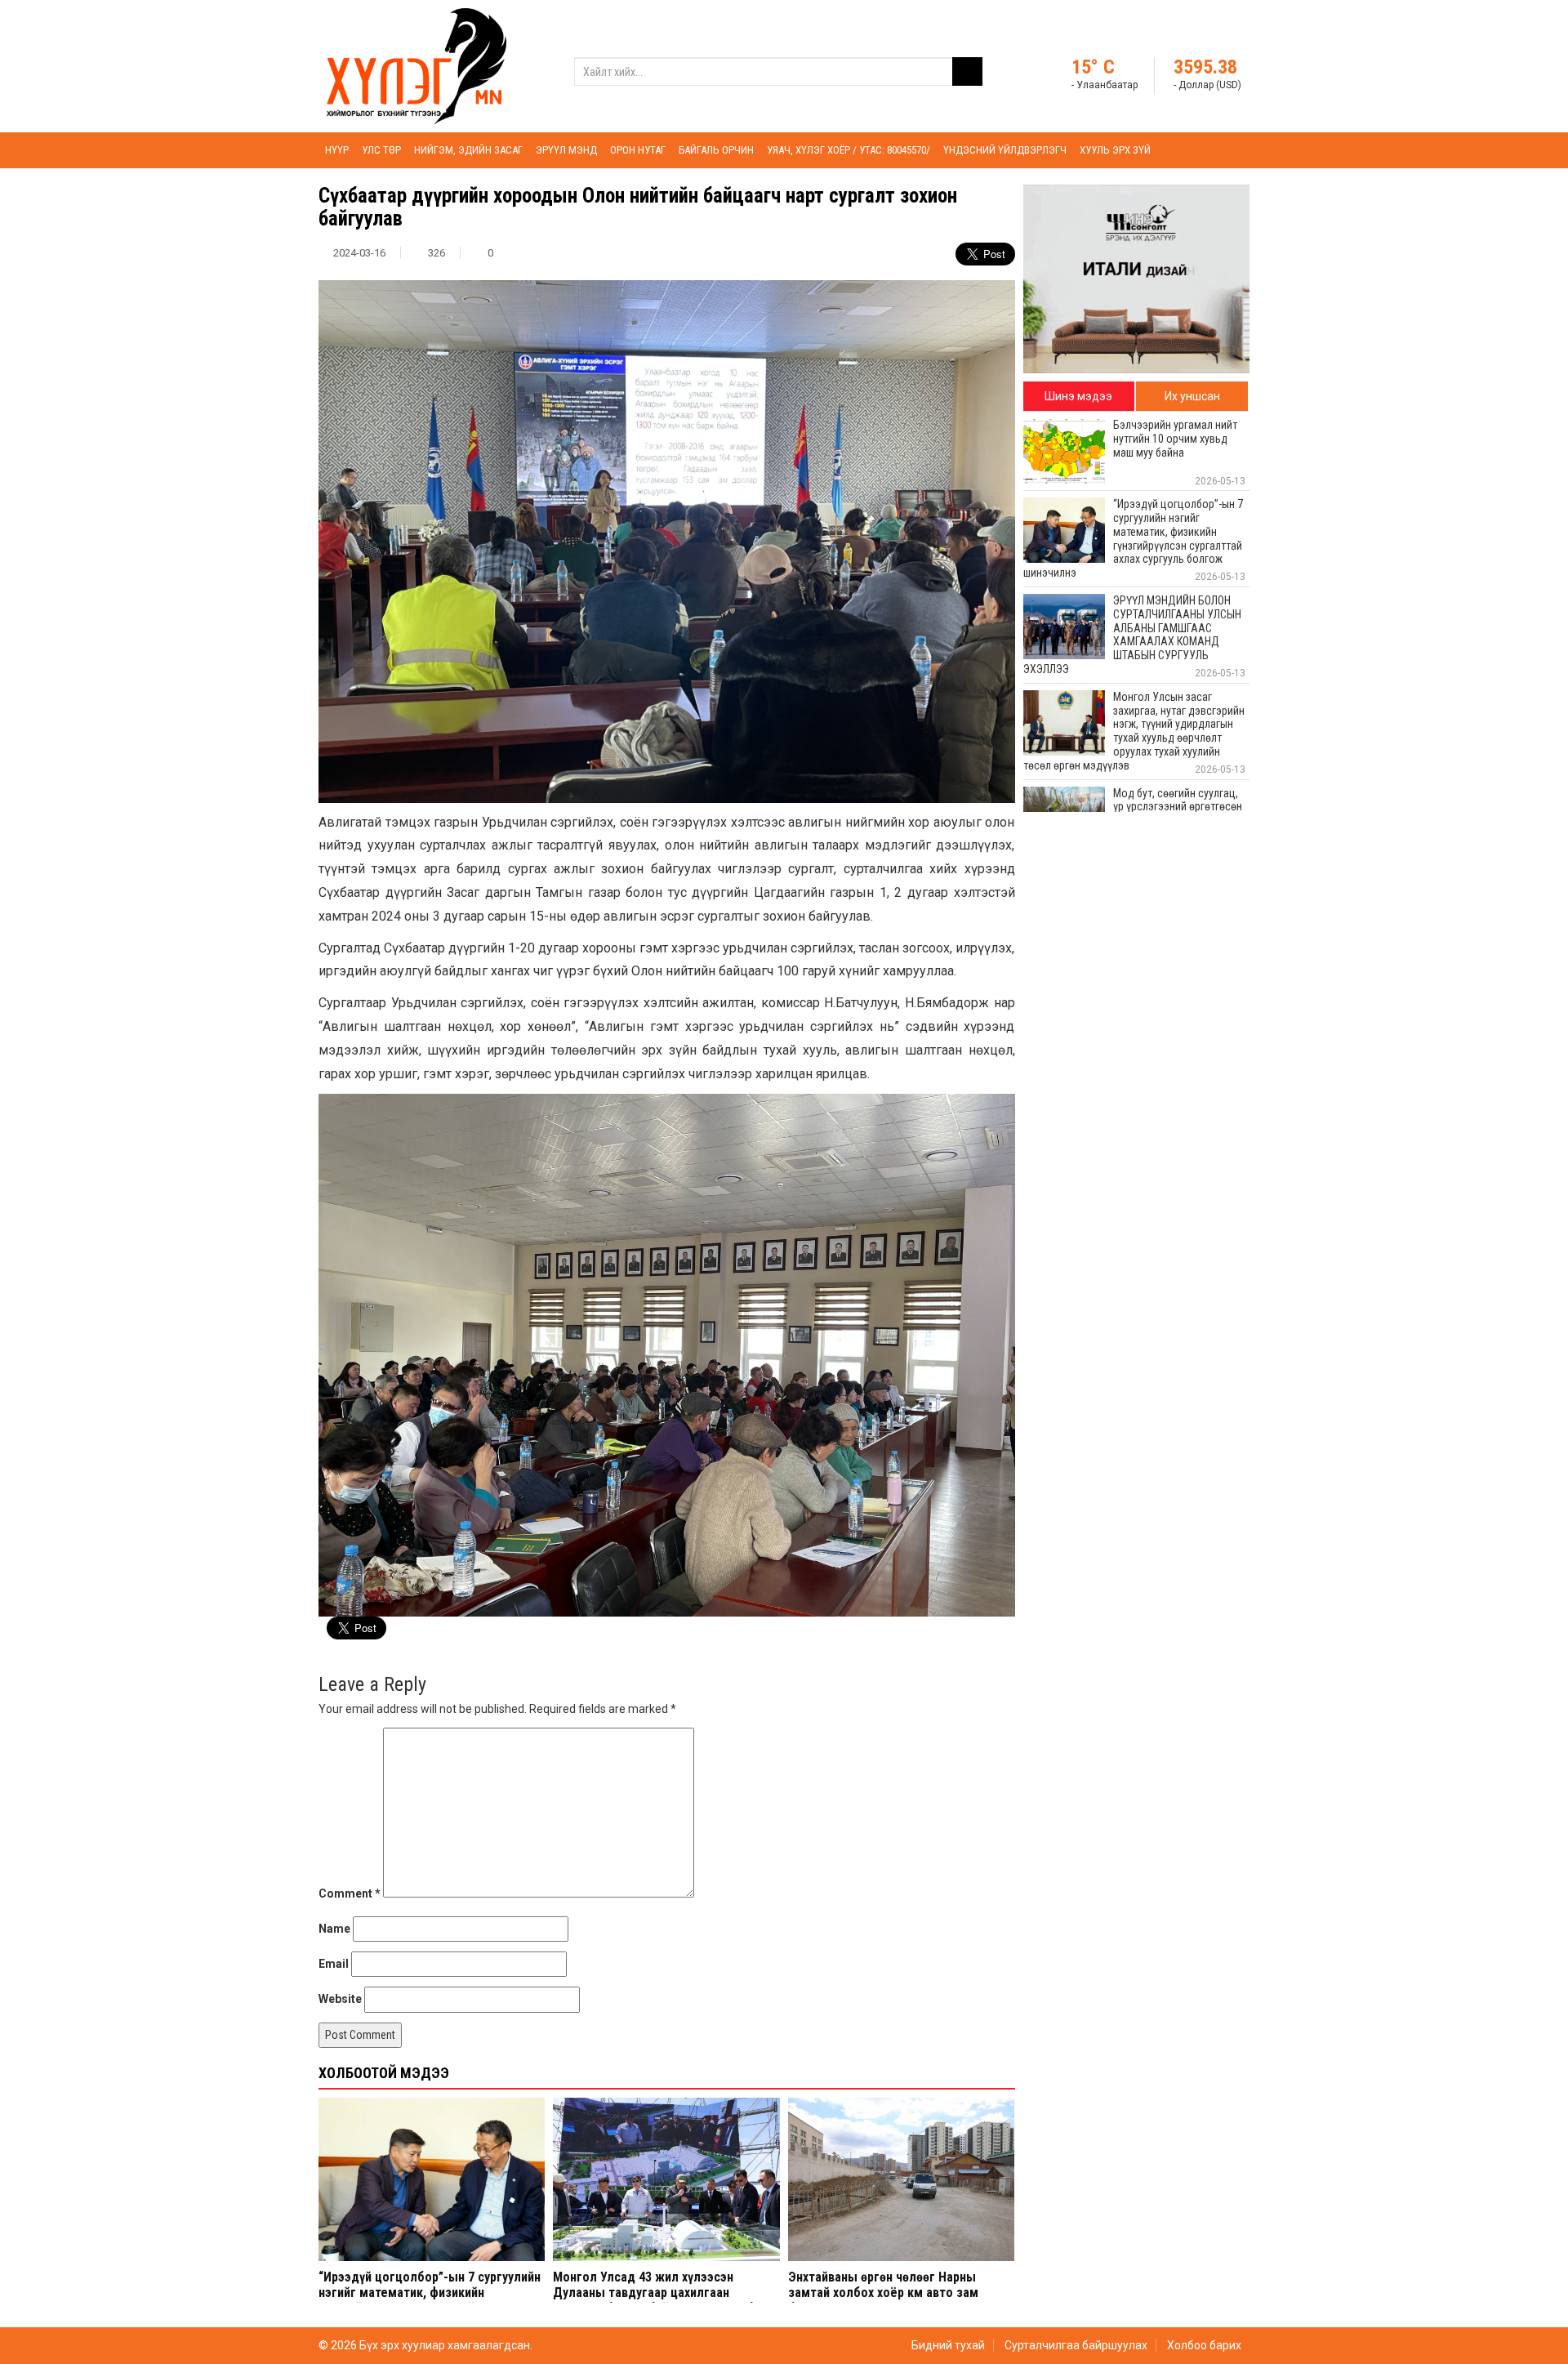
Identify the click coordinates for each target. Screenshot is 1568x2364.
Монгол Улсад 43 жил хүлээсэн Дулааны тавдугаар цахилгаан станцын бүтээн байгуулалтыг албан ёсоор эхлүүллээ (660, 2301)
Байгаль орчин (716, 150)
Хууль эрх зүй (1115, 150)
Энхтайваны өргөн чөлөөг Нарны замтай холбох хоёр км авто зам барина (883, 2293)
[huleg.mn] (416, 65)
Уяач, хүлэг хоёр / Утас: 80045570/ (849, 150)
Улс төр (381, 150)
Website (340, 1999)
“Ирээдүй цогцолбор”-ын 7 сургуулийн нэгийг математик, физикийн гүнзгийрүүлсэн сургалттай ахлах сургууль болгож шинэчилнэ (430, 2301)
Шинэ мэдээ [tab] (1078, 396)
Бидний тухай (948, 2345)
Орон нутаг (638, 150)
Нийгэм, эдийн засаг (468, 150)
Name (334, 1929)
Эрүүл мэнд (566, 150)
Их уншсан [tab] (1192, 396)
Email (334, 1964)
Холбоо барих (1204, 2345)
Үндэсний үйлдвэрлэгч (1005, 150)
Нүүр (337, 150)
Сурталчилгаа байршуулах (1076, 2345)
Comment (350, 1893)
